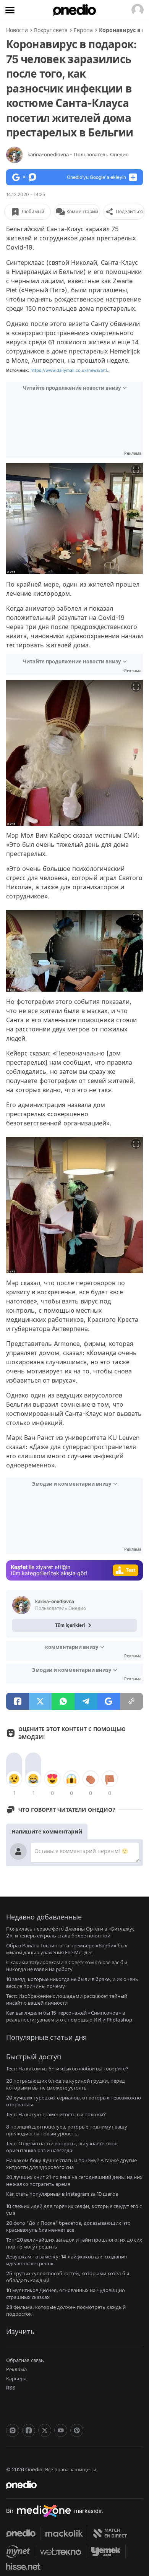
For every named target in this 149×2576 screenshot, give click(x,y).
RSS (11, 2388)
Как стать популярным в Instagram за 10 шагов (62, 2194)
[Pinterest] (77, 2430)
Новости (17, 30)
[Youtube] (61, 2430)
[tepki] (14, 1779)
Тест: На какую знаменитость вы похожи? (56, 2114)
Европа (83, 30)
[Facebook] (29, 2430)
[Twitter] (45, 2430)
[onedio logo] (70, 2485)
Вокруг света (51, 30)
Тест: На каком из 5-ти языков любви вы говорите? (67, 2069)
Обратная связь (25, 2360)
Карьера (16, 2378)
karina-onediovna (78, 154)
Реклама (16, 2369)
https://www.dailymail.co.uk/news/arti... (70, 370)
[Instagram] (13, 2430)
